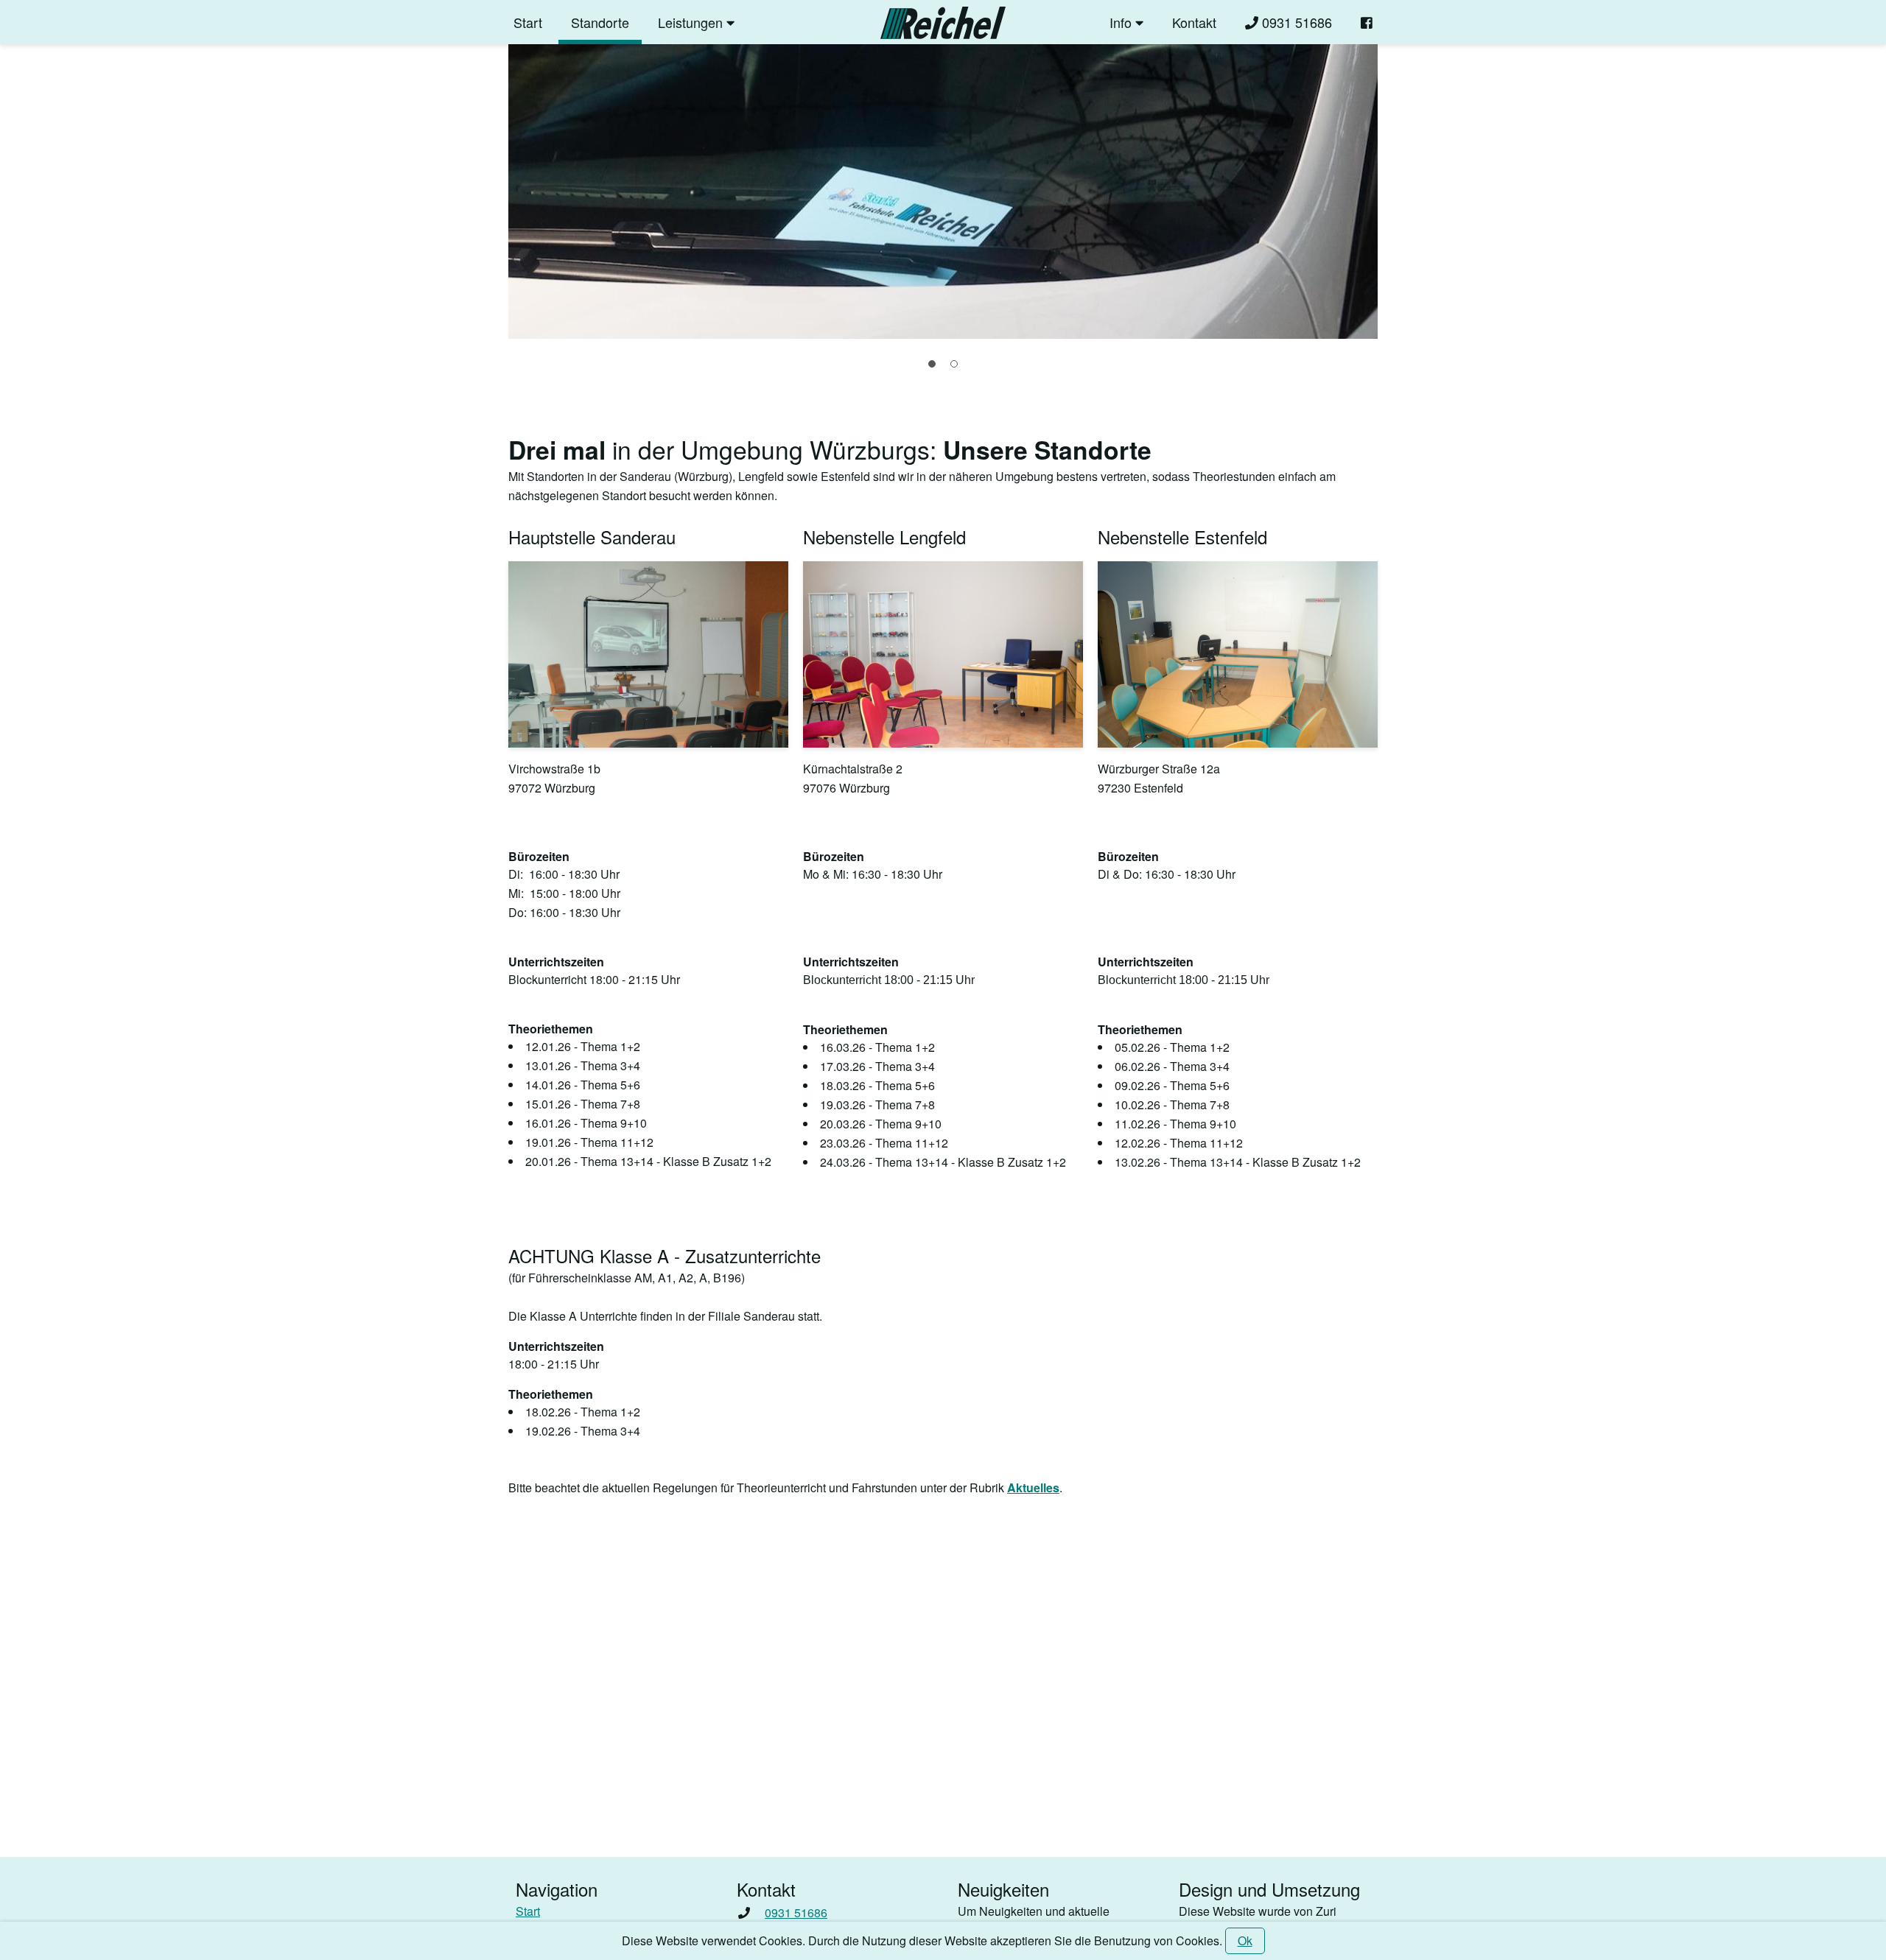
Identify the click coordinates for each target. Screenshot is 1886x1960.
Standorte (600, 22)
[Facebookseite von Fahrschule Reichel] (1367, 22)
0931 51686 (1295, 22)
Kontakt (1194, 22)
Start (528, 22)
